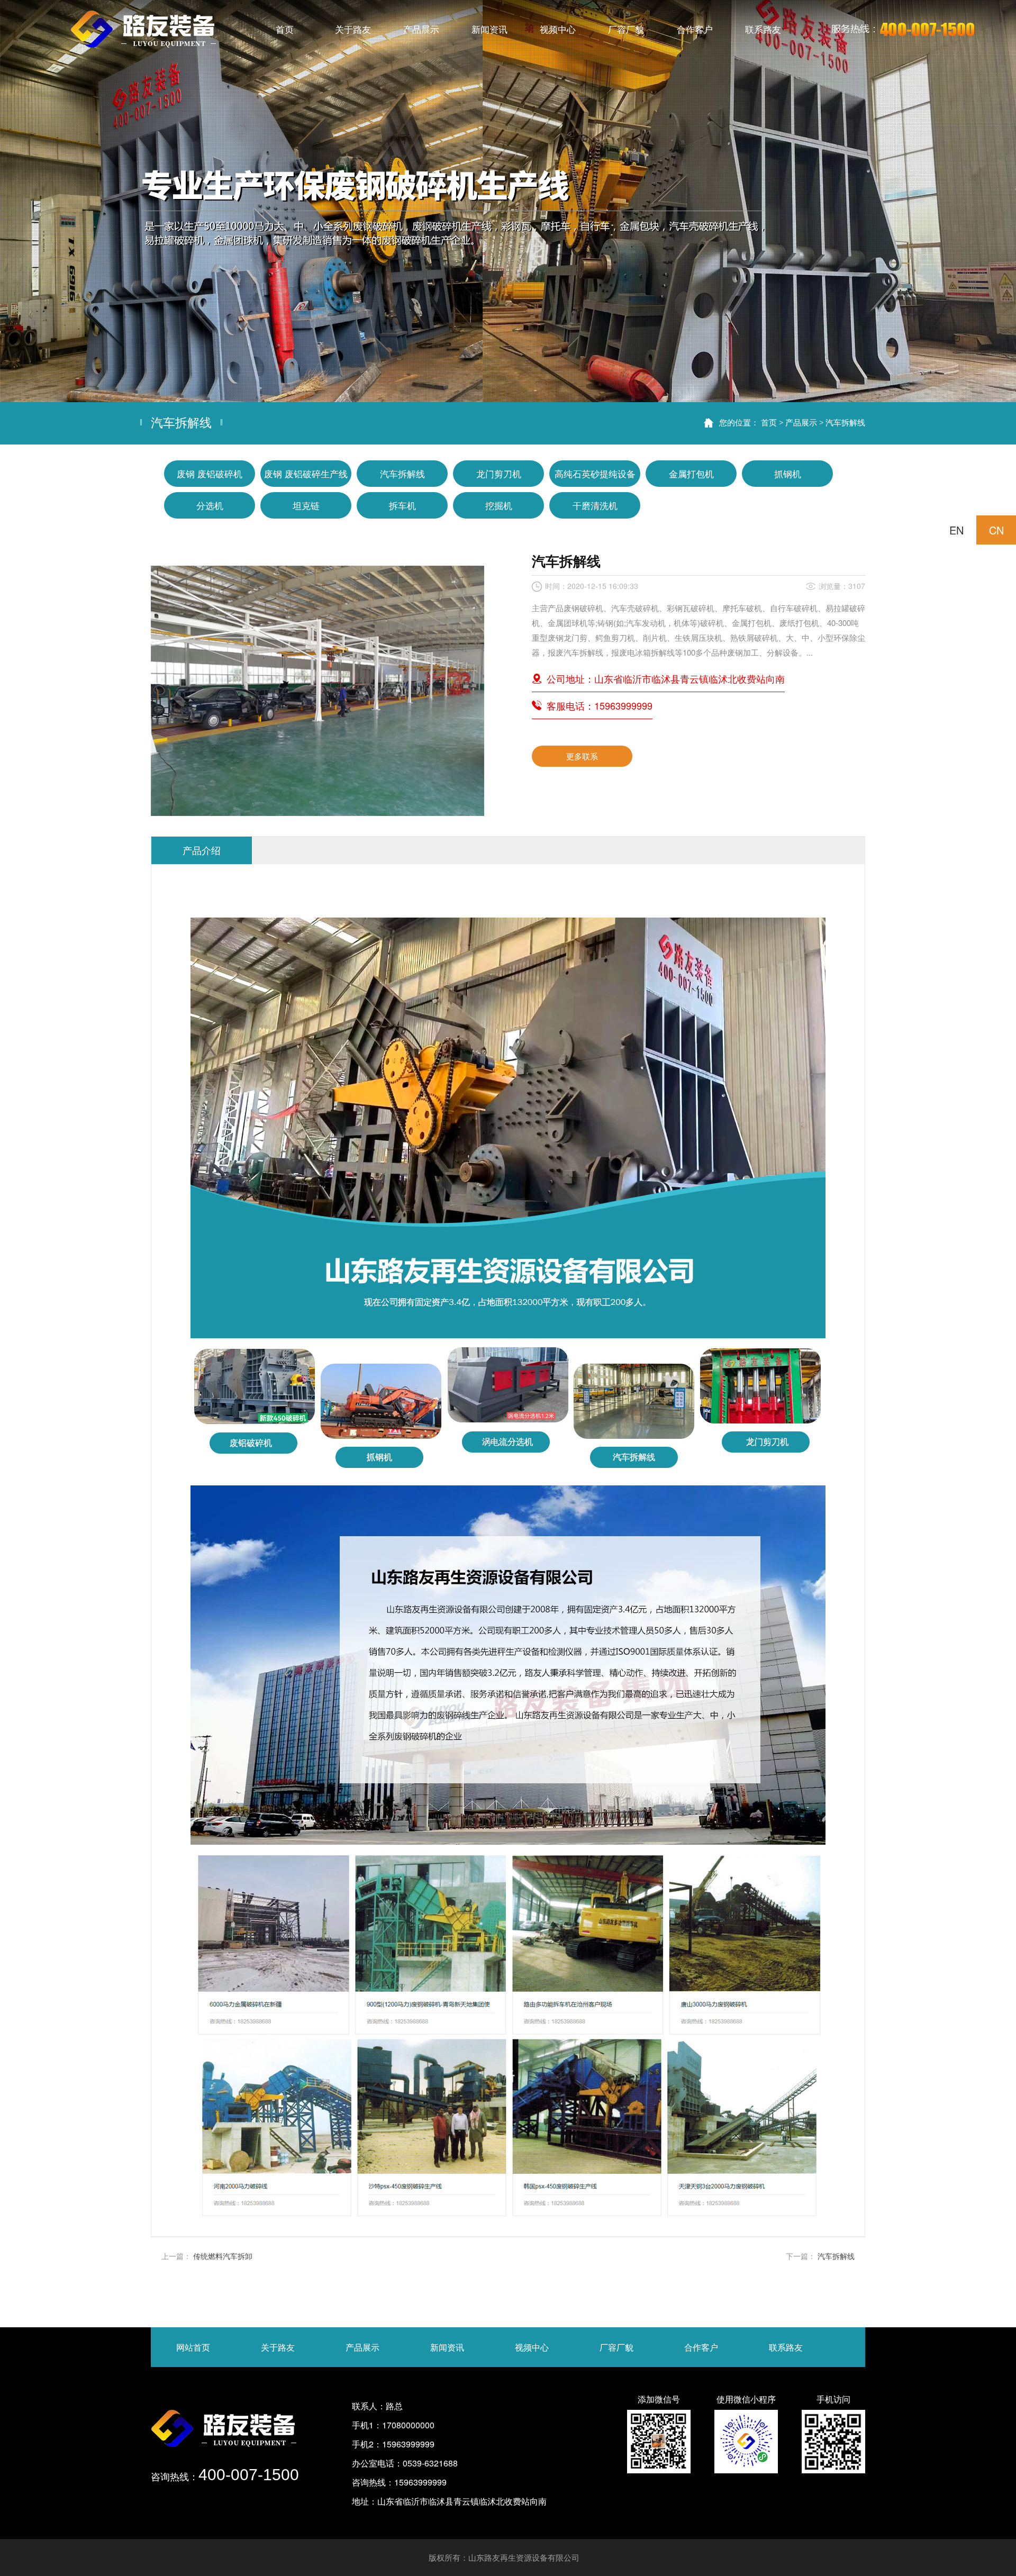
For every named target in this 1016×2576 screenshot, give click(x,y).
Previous (19, 201)
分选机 (210, 505)
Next (997, 201)
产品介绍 (202, 850)
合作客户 (701, 2347)
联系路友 (786, 2347)
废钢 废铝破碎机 (210, 473)
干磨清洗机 (595, 505)
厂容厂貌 (616, 2347)
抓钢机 (788, 473)
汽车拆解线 (845, 422)
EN (956, 530)
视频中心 (532, 2347)
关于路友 (278, 2347)
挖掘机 (499, 505)
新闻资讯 (447, 2347)
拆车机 (402, 505)
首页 (769, 422)
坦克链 (306, 505)
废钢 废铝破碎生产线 (306, 473)
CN (996, 530)
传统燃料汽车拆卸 (223, 2256)
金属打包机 (691, 473)
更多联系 (582, 756)
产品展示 (801, 422)
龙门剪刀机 (499, 473)
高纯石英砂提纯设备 (595, 473)
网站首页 (193, 2347)
